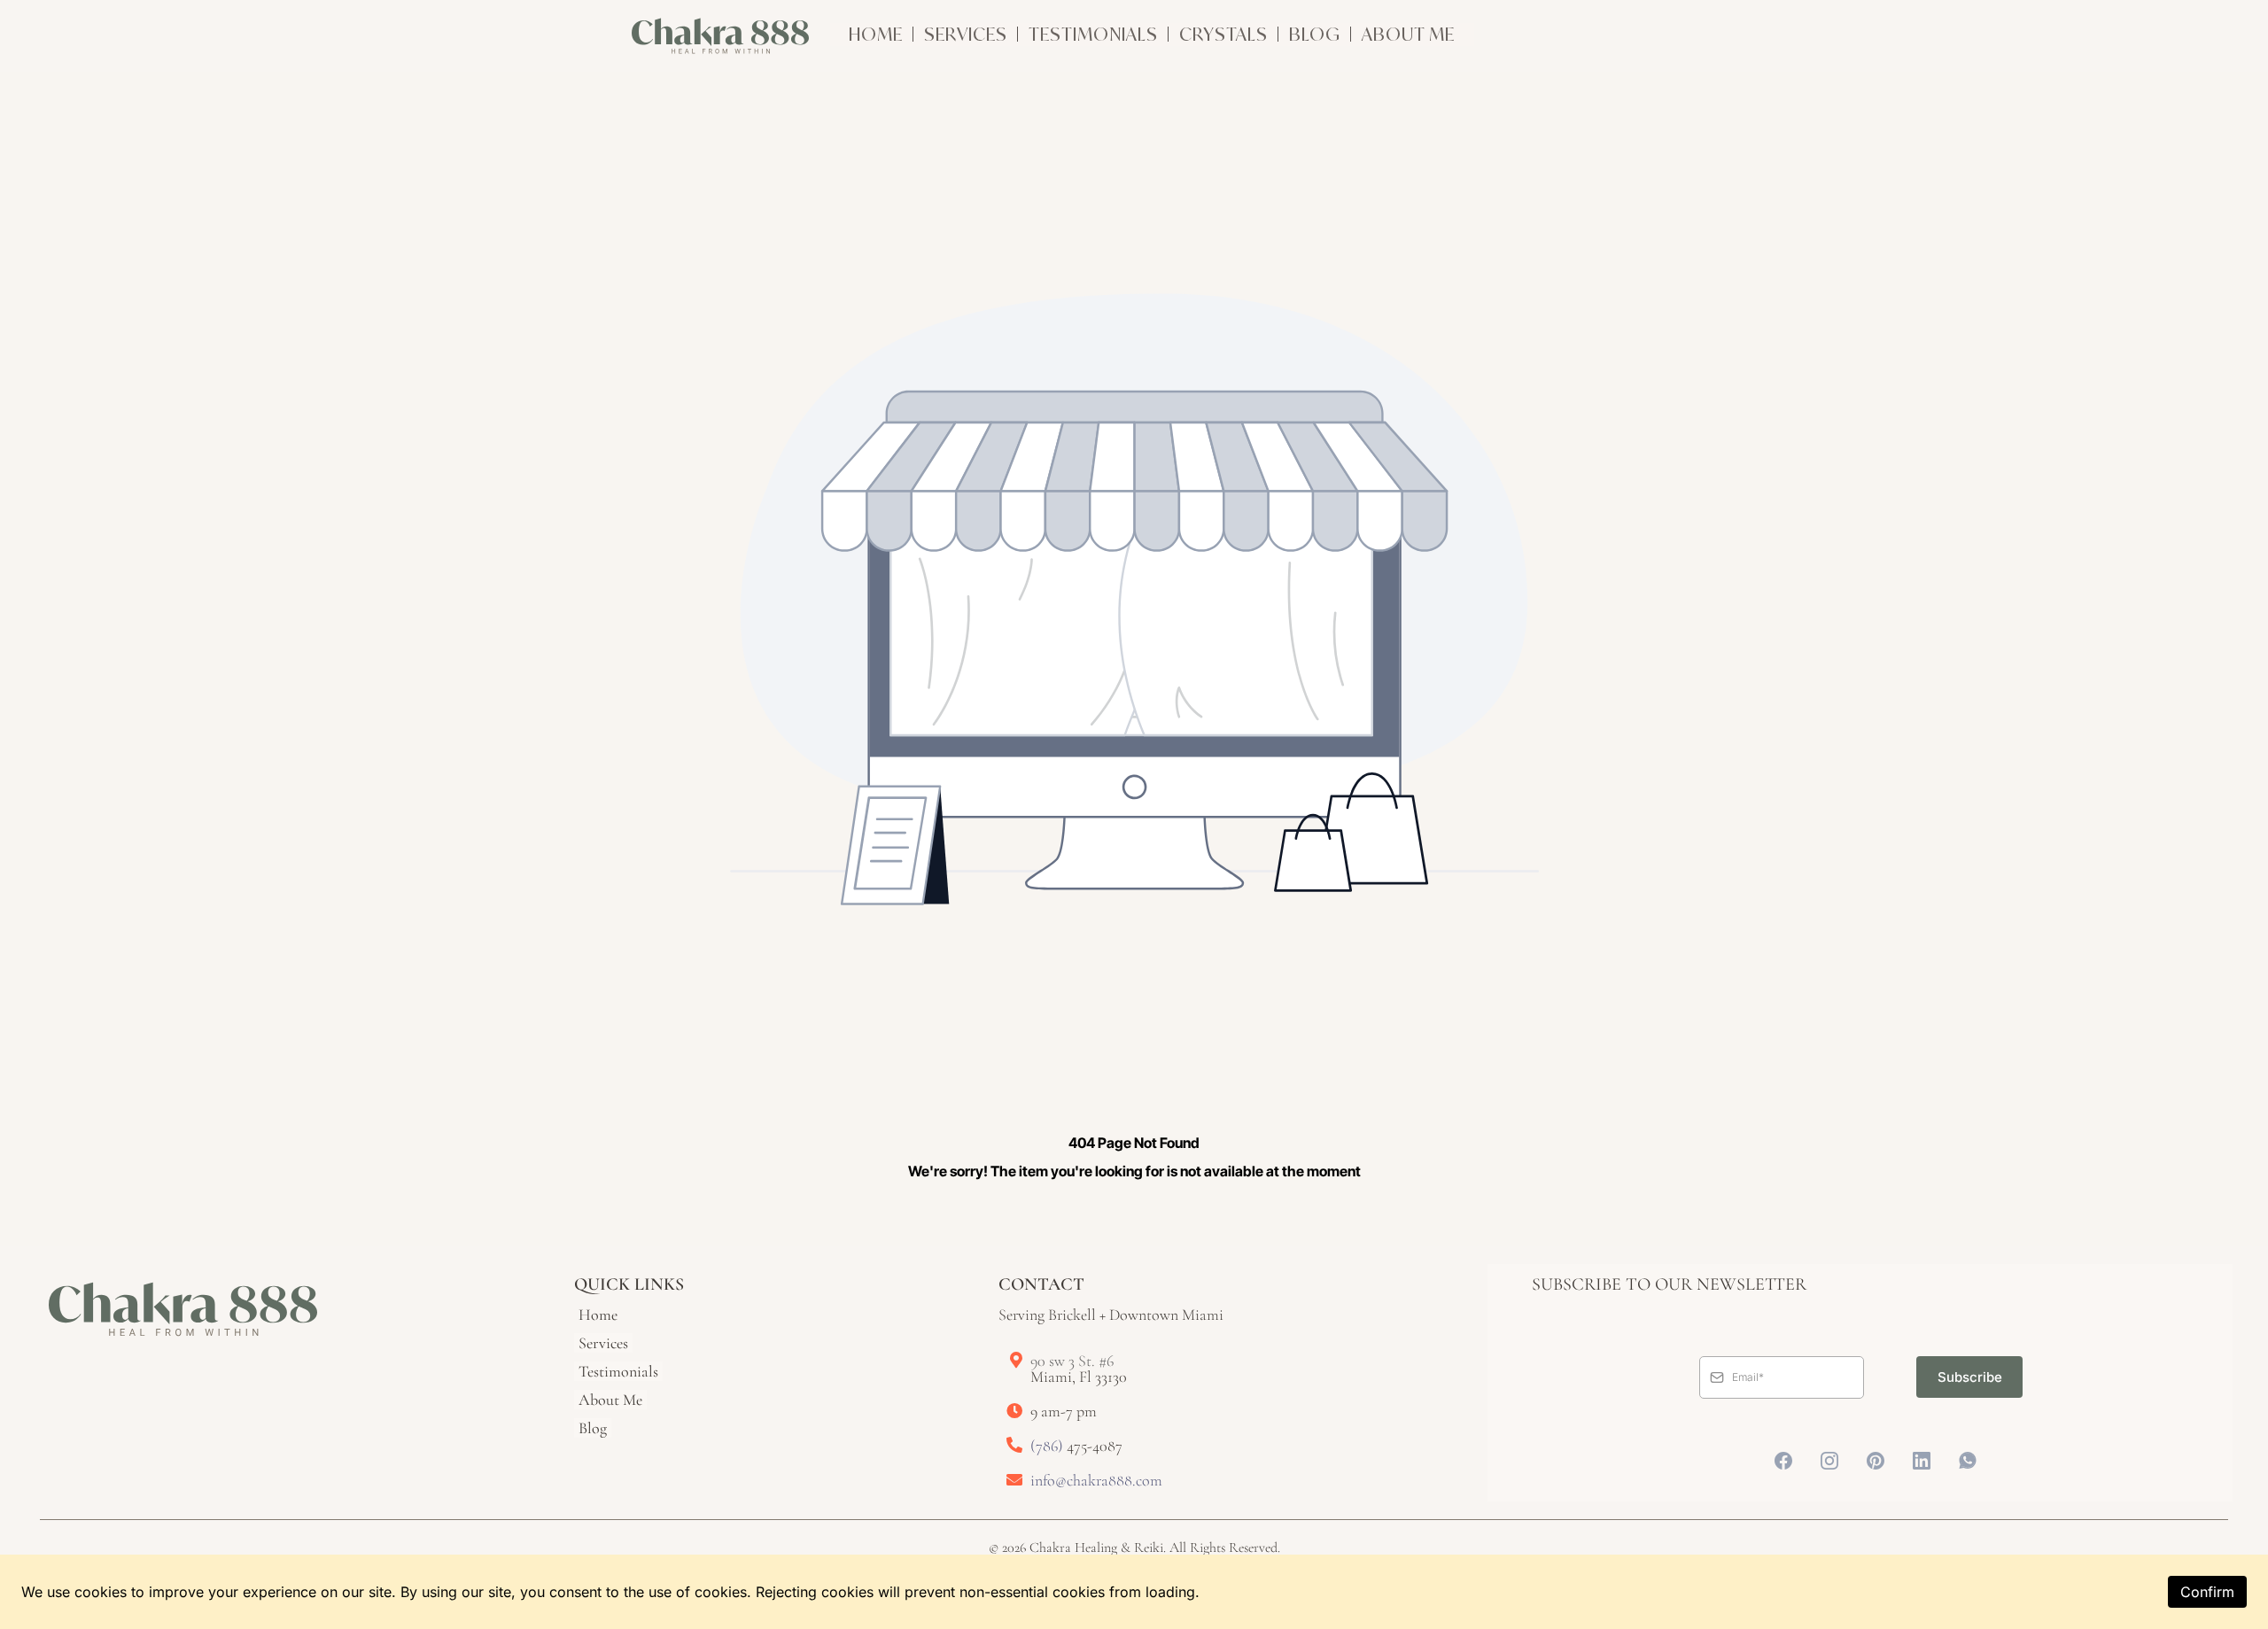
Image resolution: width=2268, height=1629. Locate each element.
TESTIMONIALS (1095, 34)
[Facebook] (1783, 1461)
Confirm (2207, 1592)
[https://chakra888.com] (721, 36)
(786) (1049, 1446)
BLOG (1315, 34)
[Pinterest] (1876, 1461)
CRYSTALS (1223, 34)
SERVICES (966, 34)
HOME (878, 34)
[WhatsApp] (1968, 1461)
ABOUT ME (1408, 34)
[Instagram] (1829, 1461)
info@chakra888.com (1096, 1480)
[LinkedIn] (1922, 1461)
